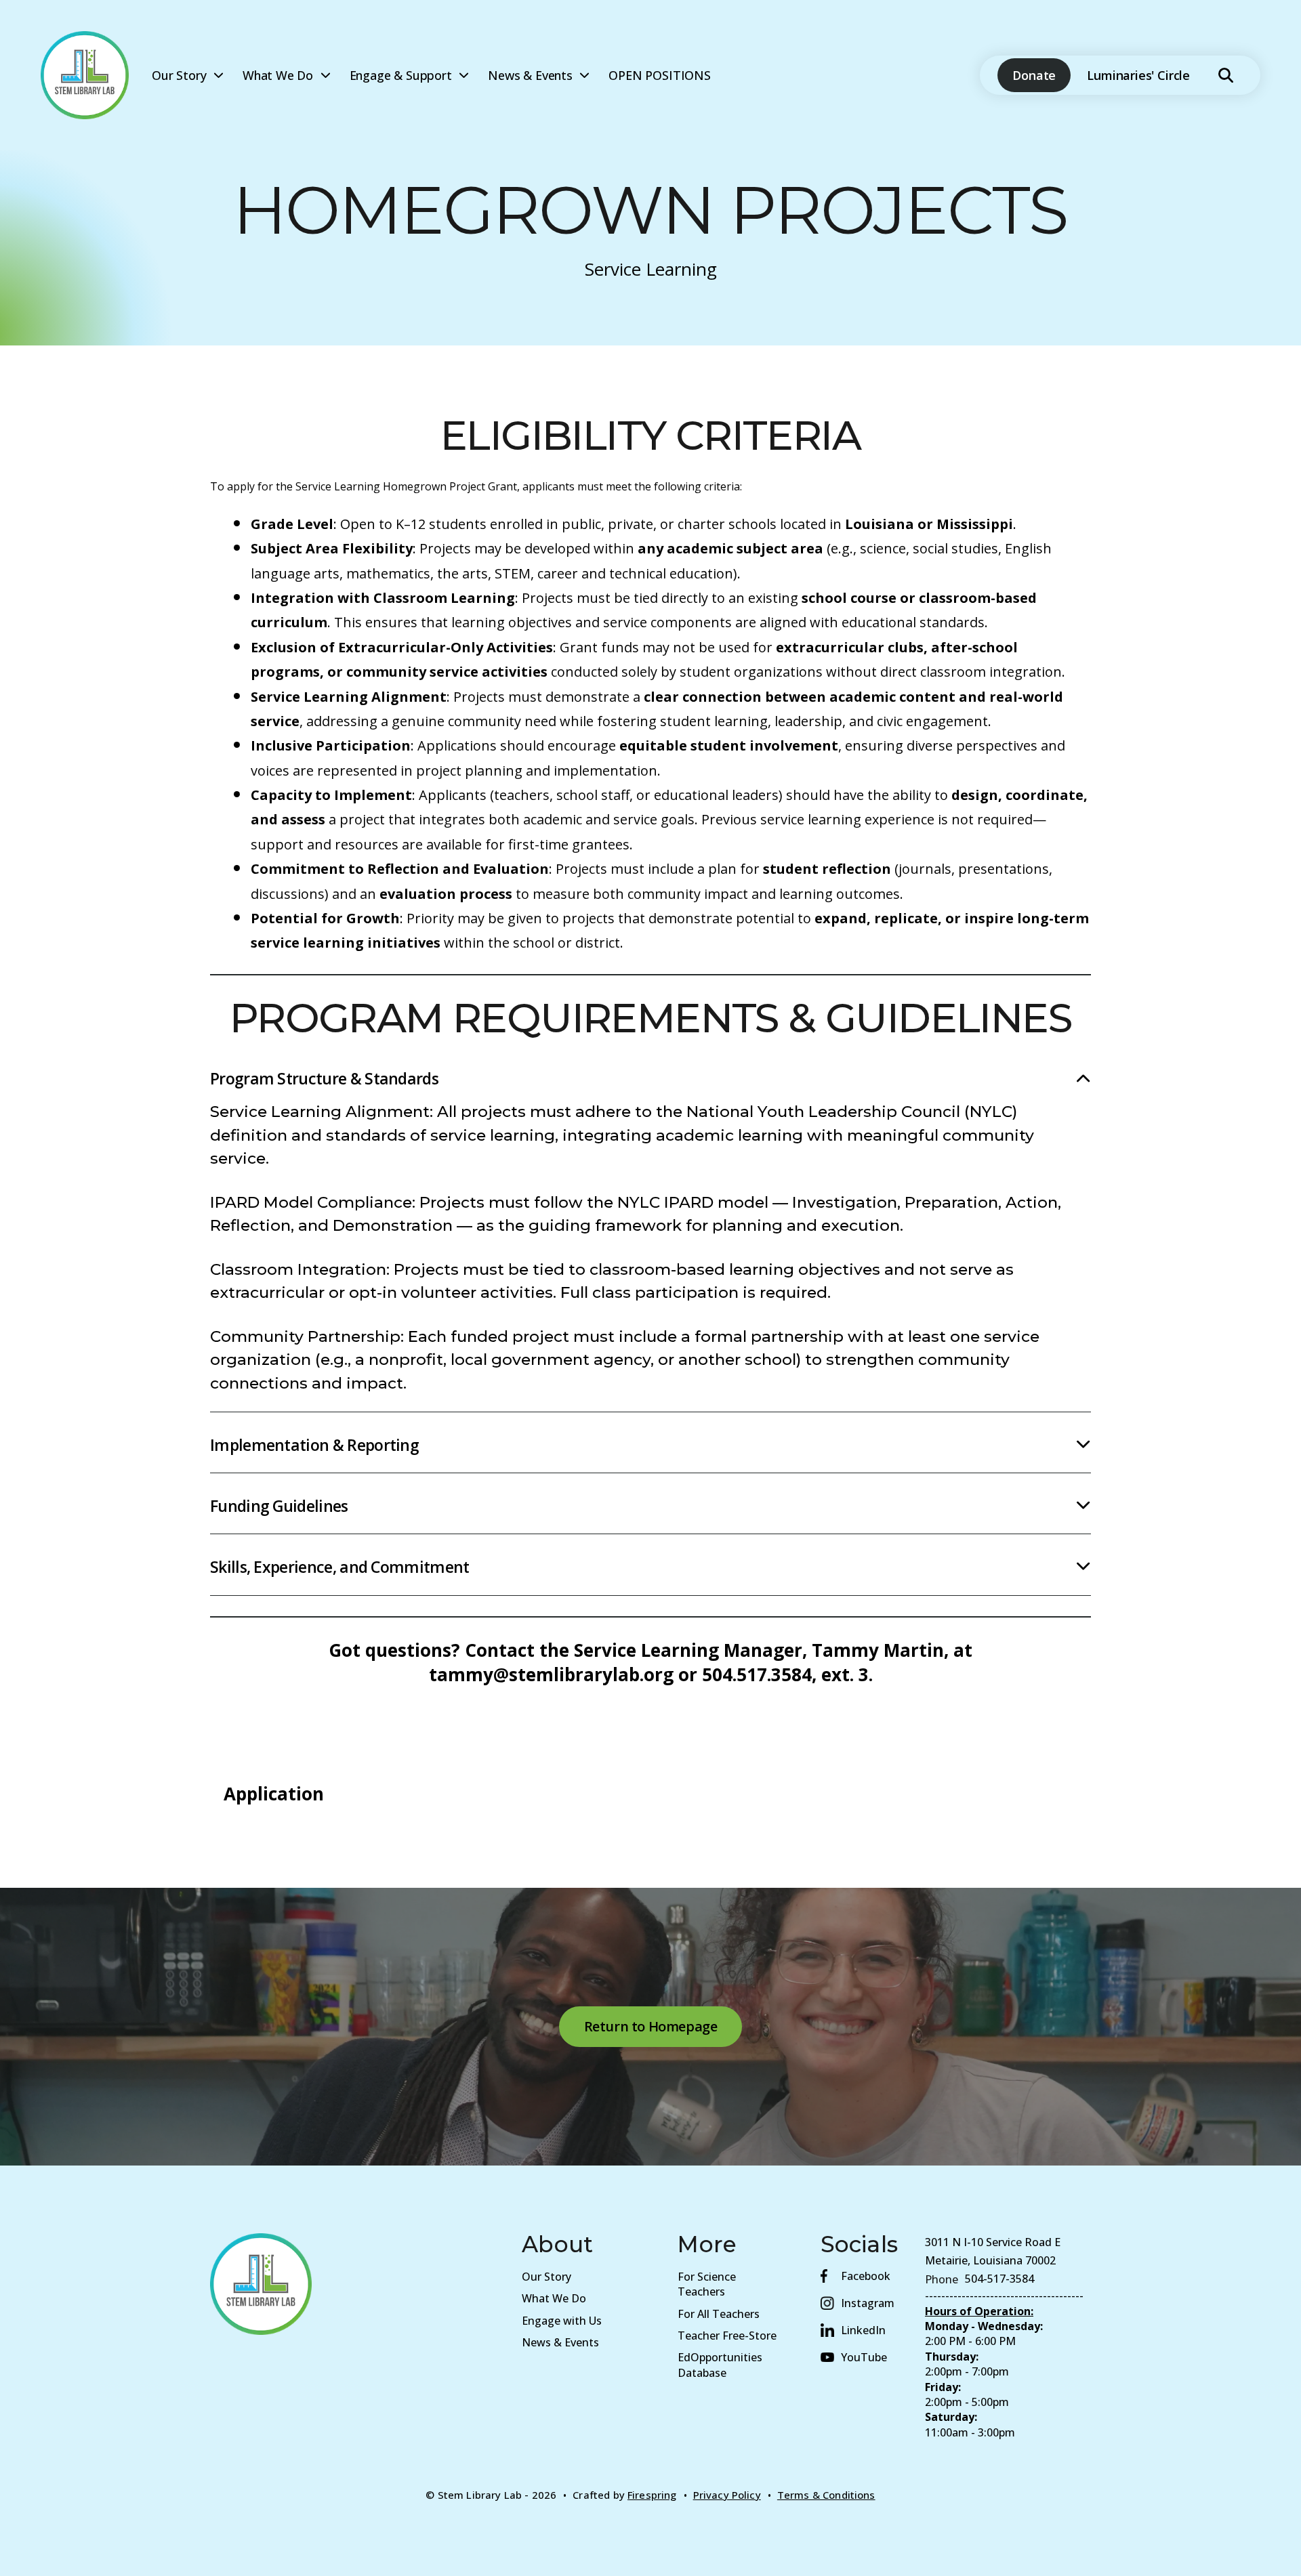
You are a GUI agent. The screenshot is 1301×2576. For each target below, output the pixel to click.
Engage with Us (562, 2321)
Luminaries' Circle (1138, 75)
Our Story (179, 75)
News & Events (530, 75)
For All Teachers (719, 2314)
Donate (1034, 75)
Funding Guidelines (279, 1506)
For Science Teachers (707, 2284)
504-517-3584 (999, 2279)
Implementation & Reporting (314, 1445)
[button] (1226, 75)
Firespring (652, 2495)
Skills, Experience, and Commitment (340, 1567)
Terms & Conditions (826, 2495)
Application (274, 1794)
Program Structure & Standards (324, 1078)
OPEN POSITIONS (659, 75)
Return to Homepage (651, 2026)
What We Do (278, 75)
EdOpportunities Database (720, 2365)
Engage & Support (401, 75)
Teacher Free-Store (727, 2336)
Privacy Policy (727, 2495)
